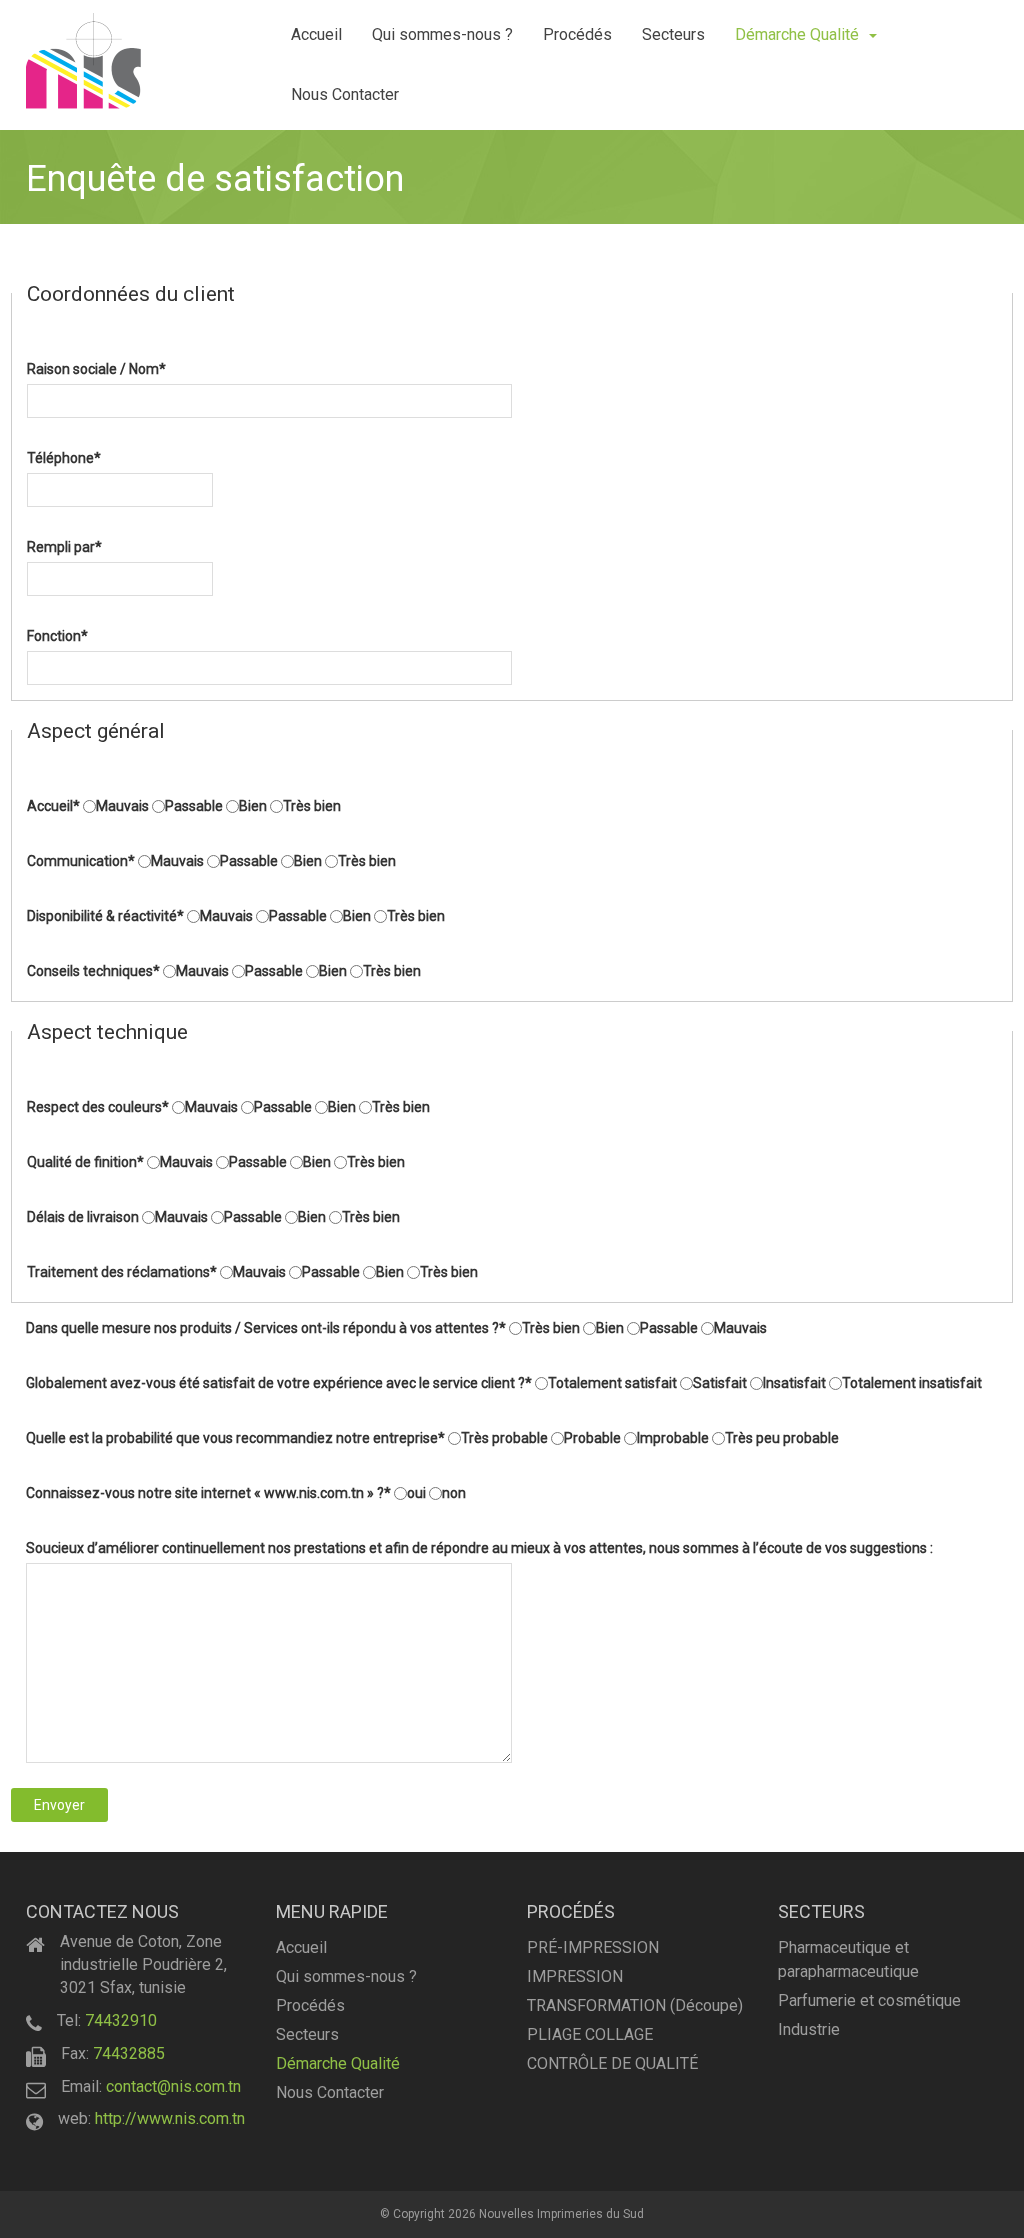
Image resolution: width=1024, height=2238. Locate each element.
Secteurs (673, 34)
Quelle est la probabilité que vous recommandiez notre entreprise (235, 1438)
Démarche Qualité (797, 34)
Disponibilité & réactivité (105, 916)
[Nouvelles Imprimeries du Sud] (83, 61)
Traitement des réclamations (122, 1272)
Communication (81, 861)
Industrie (809, 2029)
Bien (253, 806)
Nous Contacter (345, 94)
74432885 (129, 2053)
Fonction (57, 636)
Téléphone (64, 458)
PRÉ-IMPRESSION (593, 1947)
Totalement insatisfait (912, 1383)
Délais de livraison (83, 1217)
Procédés (577, 34)
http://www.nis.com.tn (170, 2118)
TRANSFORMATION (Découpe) (635, 2005)
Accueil (316, 34)
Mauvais (122, 806)
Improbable (673, 1438)
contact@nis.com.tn (173, 2086)
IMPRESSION (575, 1976)
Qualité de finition (85, 1162)
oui (416, 1493)
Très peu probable (782, 1438)
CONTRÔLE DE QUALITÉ (612, 2063)
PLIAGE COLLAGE (590, 2034)
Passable (194, 806)
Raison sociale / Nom (96, 369)
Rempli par (64, 547)
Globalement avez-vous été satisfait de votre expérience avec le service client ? (279, 1383)
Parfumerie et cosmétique (869, 2000)
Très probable (504, 1438)
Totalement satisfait (612, 1383)
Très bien (312, 806)
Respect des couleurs (98, 1107)
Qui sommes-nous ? (442, 34)
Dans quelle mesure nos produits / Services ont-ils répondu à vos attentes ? (266, 1328)
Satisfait (720, 1383)
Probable (592, 1438)
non (454, 1493)
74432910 (121, 2020)
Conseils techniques (93, 971)
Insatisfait (794, 1383)
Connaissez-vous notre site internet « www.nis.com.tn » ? (208, 1493)
